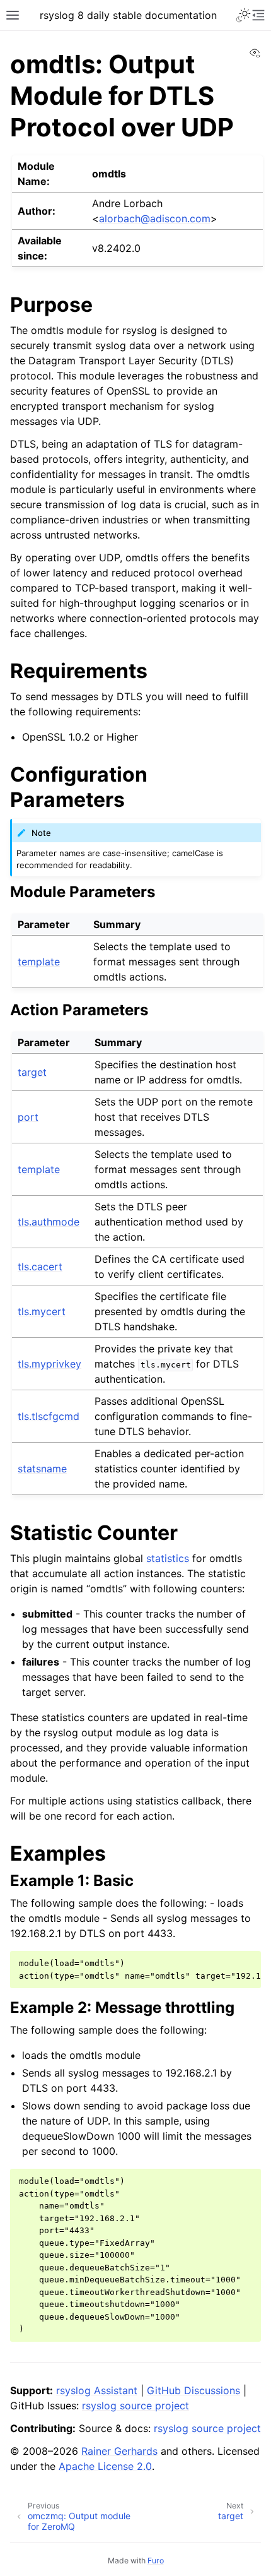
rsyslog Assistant (97, 2390)
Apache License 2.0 (105, 2466)
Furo (156, 2561)
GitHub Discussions (193, 2390)
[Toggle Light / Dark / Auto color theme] (243, 15)
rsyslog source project (135, 2406)
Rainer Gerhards (119, 2451)
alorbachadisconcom (155, 218)
